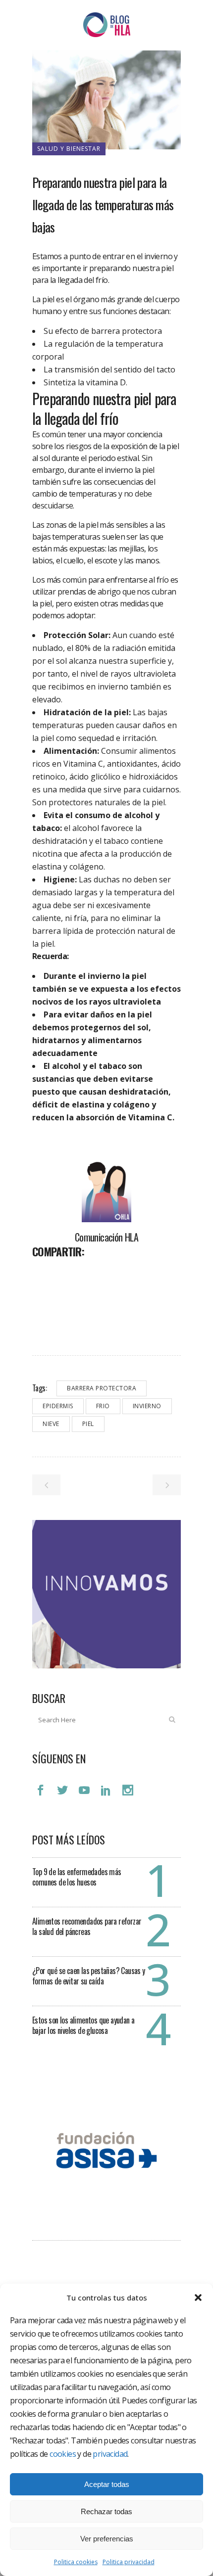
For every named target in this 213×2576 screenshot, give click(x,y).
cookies (63, 2454)
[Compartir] (43, 1273)
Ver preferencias (107, 2539)
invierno (147, 1406)
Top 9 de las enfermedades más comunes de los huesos (77, 1877)
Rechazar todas (106, 2511)
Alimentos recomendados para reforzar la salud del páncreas (87, 1926)
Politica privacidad (129, 2562)
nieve (51, 1424)
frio (103, 1406)
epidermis (58, 1406)
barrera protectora (102, 1388)
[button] (198, 2298)
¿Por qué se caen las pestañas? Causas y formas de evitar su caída (89, 1976)
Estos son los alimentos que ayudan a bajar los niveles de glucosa (83, 2025)
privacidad (110, 2454)
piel (88, 1424)
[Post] (66, 1273)
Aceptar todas (107, 2484)
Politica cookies (76, 2562)
